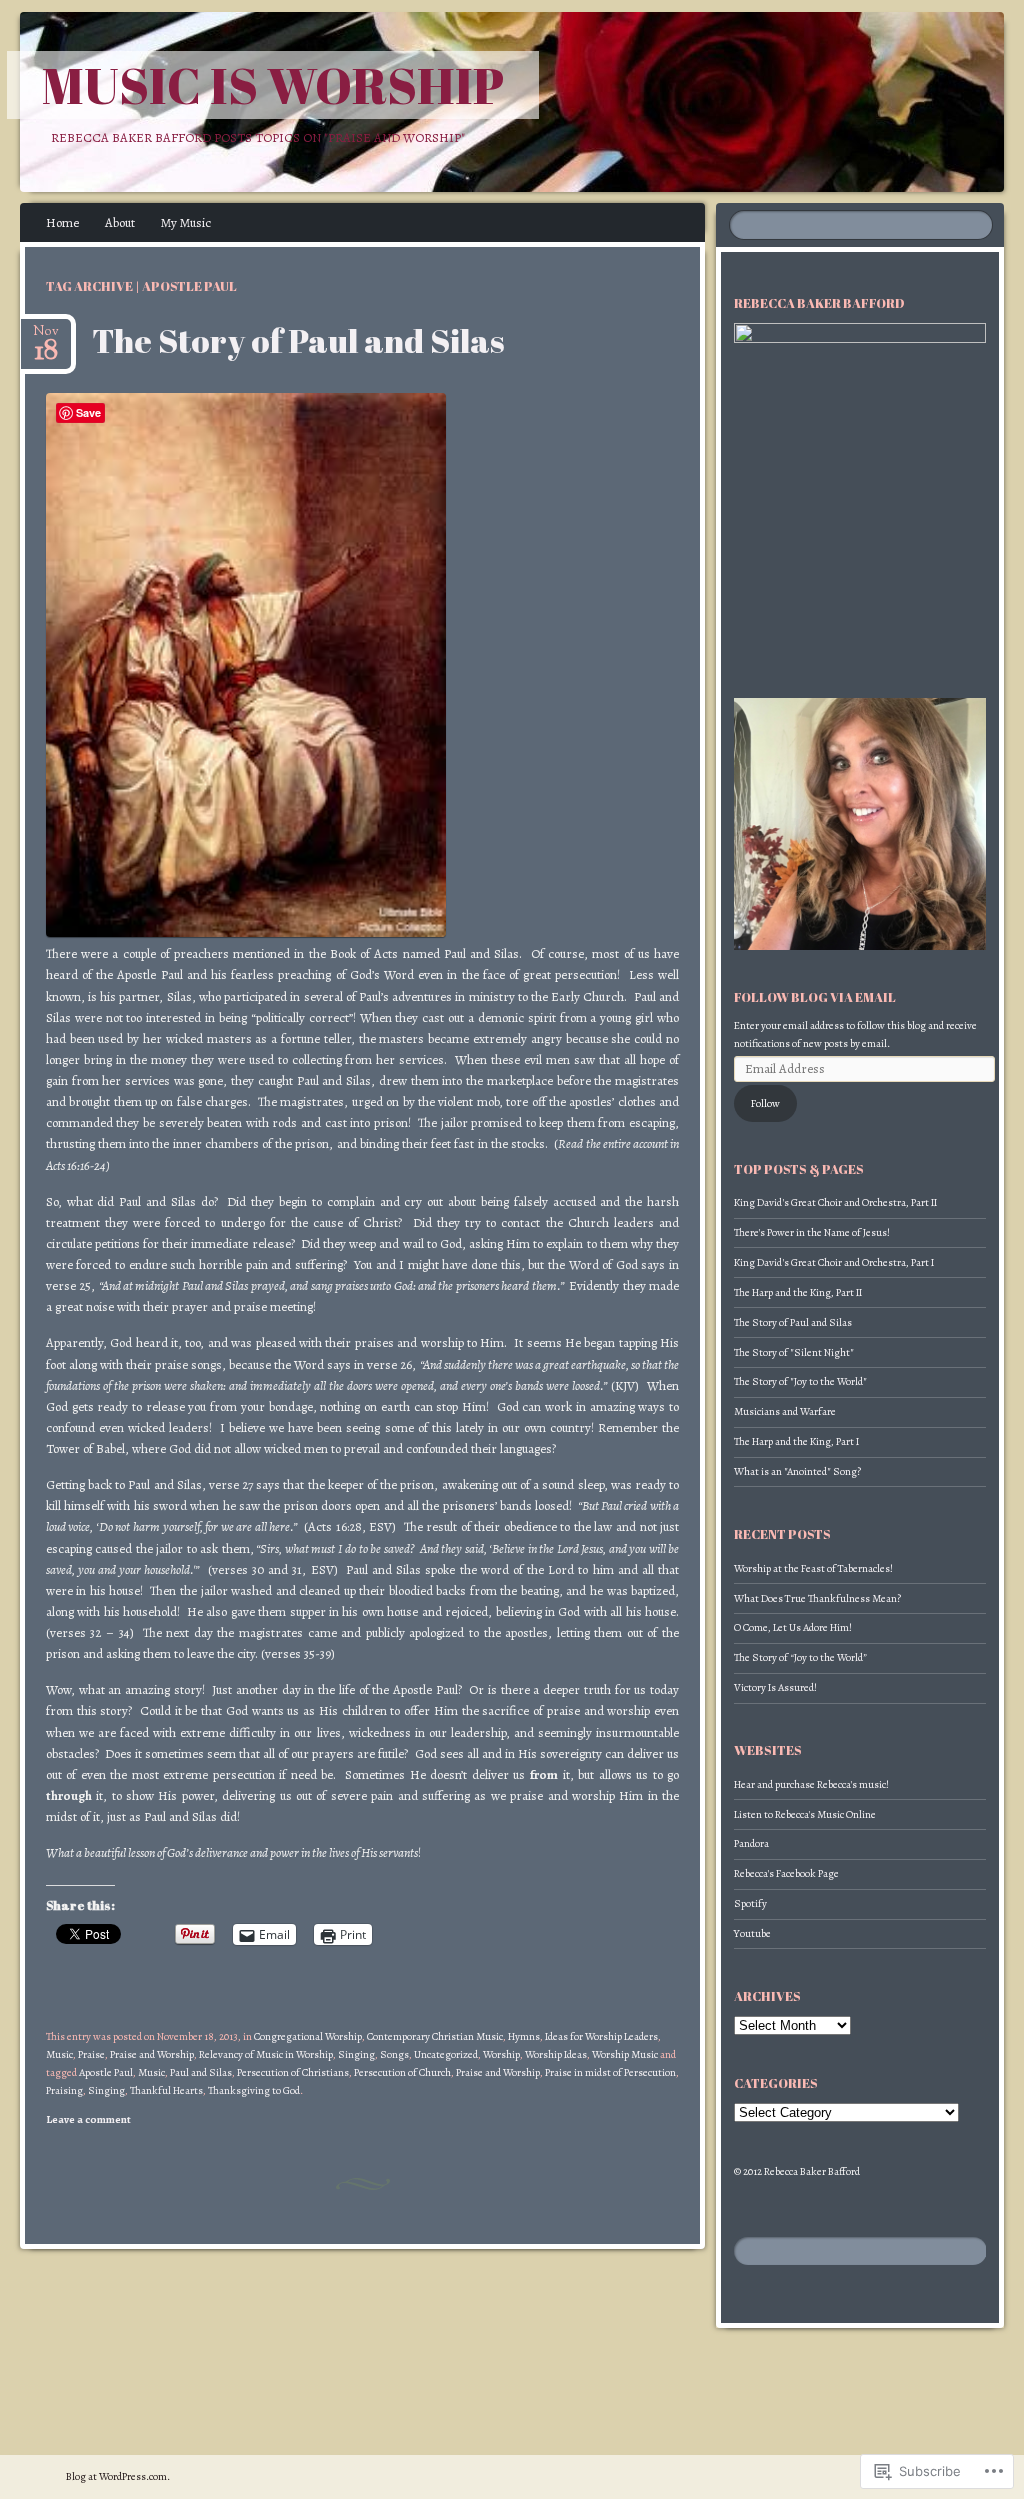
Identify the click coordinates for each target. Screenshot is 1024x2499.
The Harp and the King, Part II (798, 1292)
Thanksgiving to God (254, 2090)
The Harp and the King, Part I (796, 1441)
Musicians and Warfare (785, 1411)
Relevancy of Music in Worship (266, 2054)
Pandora (751, 1843)
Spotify (750, 1903)
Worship (501, 2054)
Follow (765, 1103)
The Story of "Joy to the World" (800, 1381)
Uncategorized (446, 2054)
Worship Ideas (556, 2054)
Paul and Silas (201, 2072)
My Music (186, 222)
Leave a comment (88, 2119)
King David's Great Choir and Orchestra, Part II (835, 1202)
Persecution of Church (402, 2072)
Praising (64, 2090)
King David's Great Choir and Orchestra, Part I (834, 1262)
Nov (46, 337)
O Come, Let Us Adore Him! (793, 1627)
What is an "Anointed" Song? (797, 1471)
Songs (394, 2054)
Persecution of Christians (293, 2072)
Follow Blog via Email (815, 997)
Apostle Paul (106, 2072)
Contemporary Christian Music (435, 2036)
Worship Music (625, 2054)
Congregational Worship (308, 2036)
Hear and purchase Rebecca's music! (811, 1784)
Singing (356, 2054)
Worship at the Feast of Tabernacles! (813, 1568)
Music (59, 2054)
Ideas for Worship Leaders (601, 2036)
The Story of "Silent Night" (794, 1352)
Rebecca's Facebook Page (786, 1873)
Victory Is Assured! (775, 1687)
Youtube (752, 1933)
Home (62, 222)
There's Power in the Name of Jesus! (812, 1232)
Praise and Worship (152, 2054)
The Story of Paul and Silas (298, 340)
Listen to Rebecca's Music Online (805, 1814)
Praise (91, 2054)
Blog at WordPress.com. (118, 2476)
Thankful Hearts (166, 2090)
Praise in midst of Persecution (610, 2072)
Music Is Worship (273, 85)
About (120, 222)
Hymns (524, 2036)
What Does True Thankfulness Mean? (817, 1598)
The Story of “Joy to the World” (800, 1657)
